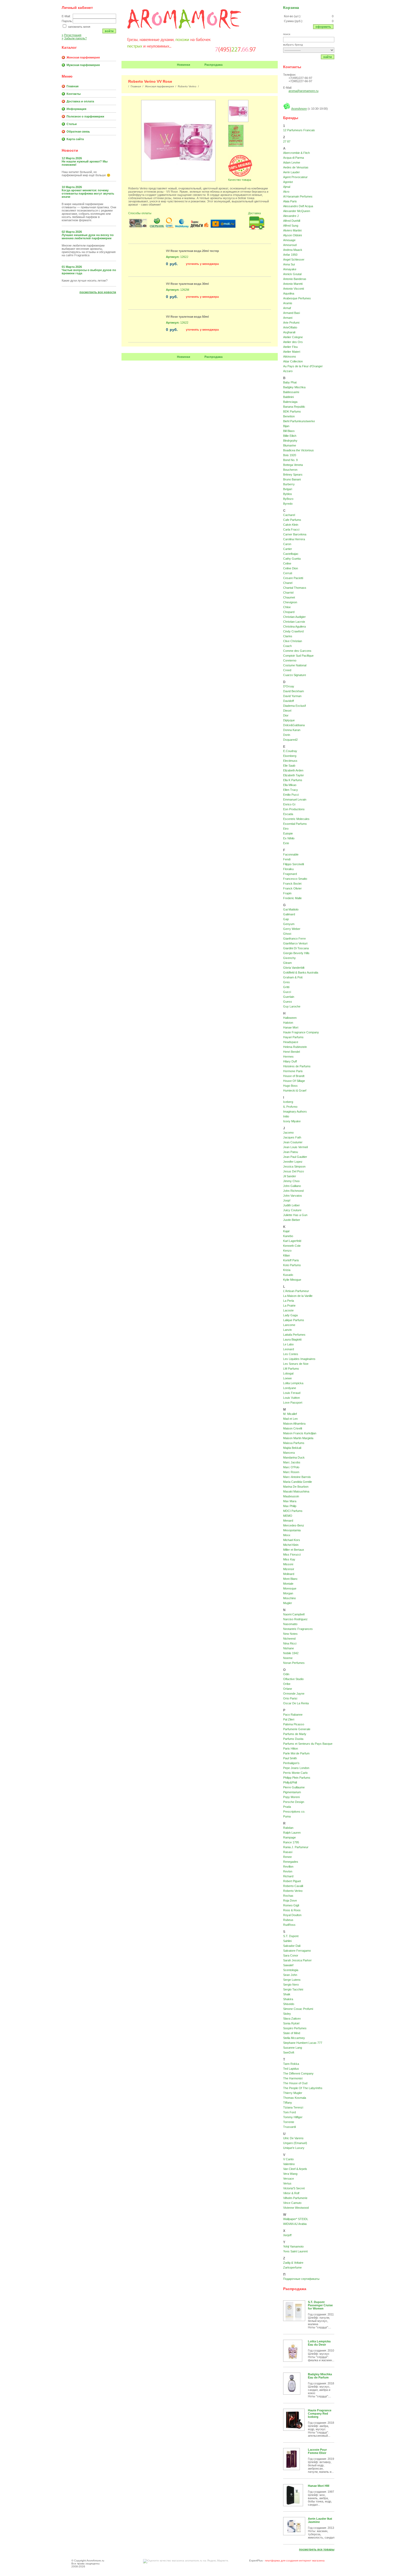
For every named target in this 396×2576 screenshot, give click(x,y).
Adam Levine (292, 162)
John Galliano (292, 1186)
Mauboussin (291, 1496)
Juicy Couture (292, 1210)
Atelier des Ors (293, 342)
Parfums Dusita (293, 1739)
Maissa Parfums (294, 1443)
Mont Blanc (290, 1579)
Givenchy (289, 958)
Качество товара (240, 180)
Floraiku (288, 869)
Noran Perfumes (294, 1663)
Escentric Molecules (296, 819)
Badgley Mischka (294, 387)
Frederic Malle (292, 898)
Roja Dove (290, 1900)
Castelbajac (291, 554)
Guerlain (289, 997)
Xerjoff (287, 2235)
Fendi (287, 859)
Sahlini (287, 1941)
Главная (72, 86)
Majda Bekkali (292, 1448)
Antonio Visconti (293, 289)
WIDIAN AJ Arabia (295, 2224)
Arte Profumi (291, 323)
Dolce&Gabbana (294, 725)
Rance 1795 (291, 1842)
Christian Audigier (294, 617)
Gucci (287, 992)
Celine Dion (291, 568)
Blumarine (290, 445)
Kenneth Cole (292, 1246)
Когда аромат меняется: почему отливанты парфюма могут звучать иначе (88, 193)
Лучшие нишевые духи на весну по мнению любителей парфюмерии (88, 237)
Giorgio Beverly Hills (296, 953)
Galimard (289, 914)
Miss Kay (289, 1559)
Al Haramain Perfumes (298, 196)
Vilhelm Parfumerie (295, 2198)
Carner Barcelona (295, 534)
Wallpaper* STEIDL (296, 2219)
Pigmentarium (292, 1792)
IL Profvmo (290, 1107)
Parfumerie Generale (297, 1729)
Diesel (287, 711)
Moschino (289, 1598)
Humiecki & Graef (295, 1090)
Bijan (286, 426)
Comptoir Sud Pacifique (298, 656)
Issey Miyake (292, 1121)
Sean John (290, 1975)
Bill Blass (289, 431)
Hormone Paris (293, 1071)
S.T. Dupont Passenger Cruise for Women (320, 2305)
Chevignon (290, 602)
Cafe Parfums (292, 520)
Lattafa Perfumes (294, 1335)
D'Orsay (289, 686)
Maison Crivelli (293, 1428)
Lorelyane (290, 1388)
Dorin (287, 735)
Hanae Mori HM (319, 2486)
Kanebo (288, 1236)
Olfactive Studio (293, 1679)
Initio (286, 1116)
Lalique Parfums (294, 1320)
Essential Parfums (295, 824)
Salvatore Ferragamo (297, 1951)
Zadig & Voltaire (293, 2263)
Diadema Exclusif (294, 706)
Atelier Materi (292, 352)
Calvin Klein (291, 525)
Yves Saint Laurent (295, 2251)
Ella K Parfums (293, 780)
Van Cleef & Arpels (295, 2169)
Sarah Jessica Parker (297, 1960)
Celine (287, 563)
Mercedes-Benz (294, 1525)
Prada (287, 1807)
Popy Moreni (291, 1797)
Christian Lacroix (294, 622)
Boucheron (290, 470)
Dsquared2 (290, 740)
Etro (286, 829)
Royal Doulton (292, 1915)
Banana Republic (294, 407)
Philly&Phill (290, 1782)
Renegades (291, 1862)
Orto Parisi (290, 1698)
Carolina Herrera (294, 539)
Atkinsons (290, 356)
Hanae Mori (291, 1027)
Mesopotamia (292, 1530)
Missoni (288, 1564)
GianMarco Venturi (295, 943)
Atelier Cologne (293, 337)
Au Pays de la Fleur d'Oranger (303, 366)
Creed (287, 670)
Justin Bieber (292, 1220)
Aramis (288, 303)
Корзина (291, 8)
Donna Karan (292, 730)
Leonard (289, 1349)
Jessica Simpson (294, 1166)
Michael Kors (292, 1540)
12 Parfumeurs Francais (299, 130)
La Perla (289, 1301)
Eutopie (288, 833)
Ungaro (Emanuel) (295, 2143)
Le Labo (288, 1344)
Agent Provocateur (295, 177)
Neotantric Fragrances (298, 1629)
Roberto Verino (187, 86)
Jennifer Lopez (293, 1162)
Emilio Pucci (291, 795)
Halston (288, 1023)
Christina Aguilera (294, 626)
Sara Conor (291, 1955)
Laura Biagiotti (292, 1339)
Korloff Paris (291, 1260)
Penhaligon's (291, 1763)
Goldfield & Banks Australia (301, 972)
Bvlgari (288, 489)
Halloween (290, 1018)
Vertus (287, 2183)
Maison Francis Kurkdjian (300, 1433)
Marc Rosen (291, 1472)
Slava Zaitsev (292, 2018)
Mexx (287, 1535)
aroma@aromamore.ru (303, 91)
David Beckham (293, 691)
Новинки (184, 65)
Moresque (290, 1588)
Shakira (288, 1999)
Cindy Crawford (293, 631)
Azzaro (288, 371)
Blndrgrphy (290, 441)
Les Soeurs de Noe (296, 1364)
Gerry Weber (292, 929)
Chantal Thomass (295, 588)
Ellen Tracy (291, 790)
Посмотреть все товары (317, 2549)
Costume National (295, 665)
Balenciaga (290, 402)
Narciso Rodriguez (295, 1619)
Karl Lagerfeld (292, 1241)
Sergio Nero (291, 1985)
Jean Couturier (293, 1142)
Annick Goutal (292, 274)
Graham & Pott (293, 977)
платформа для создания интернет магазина (295, 2561)
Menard (288, 1521)
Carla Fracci (291, 529)
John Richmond (293, 1191)
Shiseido (289, 2004)
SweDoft (289, 2052)
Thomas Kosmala (295, 2098)
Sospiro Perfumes (295, 2028)
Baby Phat (290, 382)
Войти (109, 31)
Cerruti (288, 573)
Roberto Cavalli (293, 1886)
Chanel (288, 583)
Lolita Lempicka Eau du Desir (319, 2343)
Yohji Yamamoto (293, 2246)
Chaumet (289, 597)
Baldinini (288, 397)
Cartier (288, 549)
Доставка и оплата (80, 101)
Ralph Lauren (292, 1833)
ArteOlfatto (290, 327)
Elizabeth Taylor (293, 775)
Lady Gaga (290, 1315)
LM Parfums (291, 1369)
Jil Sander (290, 1176)
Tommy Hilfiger (293, 2117)
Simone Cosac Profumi (298, 2009)
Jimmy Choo (291, 1181)
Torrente (289, 2122)
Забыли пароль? (74, 38)
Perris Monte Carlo (295, 1773)
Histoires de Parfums (297, 1066)
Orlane (288, 1689)
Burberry (289, 484)
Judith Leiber (291, 1205)
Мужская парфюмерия (83, 65)
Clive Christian (293, 641)
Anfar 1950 (290, 255)
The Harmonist (293, 2078)
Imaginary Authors (295, 1112)
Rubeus (288, 1920)
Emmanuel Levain (295, 799)
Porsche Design (294, 1802)
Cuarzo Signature (295, 675)
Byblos (288, 494)
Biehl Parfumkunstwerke (299, 421)
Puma (287, 1816)
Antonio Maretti (293, 284)
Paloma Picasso (294, 1724)
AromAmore (299, 109)
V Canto (288, 2159)
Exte (286, 843)
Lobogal (288, 1373)
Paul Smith (290, 1758)
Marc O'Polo (291, 1467)
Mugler (288, 1603)
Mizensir (289, 1569)
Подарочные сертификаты (301, 2279)
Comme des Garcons (297, 651)
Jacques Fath (292, 1137)
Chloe (287, 607)
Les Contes (291, 1354)
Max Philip (290, 1506)
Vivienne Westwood (296, 2208)
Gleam (287, 963)
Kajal (286, 1231)
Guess (288, 1002)
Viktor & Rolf (291, 2193)
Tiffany (288, 2103)
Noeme (288, 1658)
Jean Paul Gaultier (295, 1157)
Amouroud (290, 245)
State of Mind (292, 2033)
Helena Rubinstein (295, 1047)
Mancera (289, 1453)
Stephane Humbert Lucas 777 (303, 2043)
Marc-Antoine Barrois (297, 1477)
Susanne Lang (293, 2048)
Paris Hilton (291, 1749)
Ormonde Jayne (294, 1694)
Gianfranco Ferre (294, 939)
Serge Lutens (292, 1980)
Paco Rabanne (293, 1715)
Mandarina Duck (294, 1457)
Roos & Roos (292, 1910)
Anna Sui (289, 264)
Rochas (288, 1896)
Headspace (291, 1042)
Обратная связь (78, 131)
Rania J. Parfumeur (296, 1847)
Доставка (254, 213)
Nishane (289, 1648)
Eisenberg (290, 756)
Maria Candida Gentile (298, 1482)
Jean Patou (291, 1152)
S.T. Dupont (291, 1936)
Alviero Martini (292, 230)
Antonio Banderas (295, 279)
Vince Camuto (292, 2203)
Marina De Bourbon (296, 1487)
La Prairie (289, 1306)
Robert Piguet (292, 1881)
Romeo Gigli (291, 1905)
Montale (288, 1584)
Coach (287, 646)
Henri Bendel (291, 1052)
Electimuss (290, 761)
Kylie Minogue (292, 1280)
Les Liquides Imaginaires (299, 1359)
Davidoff (289, 701)
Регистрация (72, 35)
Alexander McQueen (297, 211)
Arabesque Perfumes (297, 298)
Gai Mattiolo (291, 909)
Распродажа (213, 65)
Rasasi (288, 1852)
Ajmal (287, 187)
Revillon (288, 1867)
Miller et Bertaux (294, 1550)
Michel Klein (291, 1545)
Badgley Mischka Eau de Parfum (320, 2376)
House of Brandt (294, 1076)
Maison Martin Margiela (298, 1438)
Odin (286, 1674)
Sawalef (288, 1965)
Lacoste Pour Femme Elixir (317, 2451)
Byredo (288, 504)
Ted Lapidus (291, 2069)
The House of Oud (295, 2083)
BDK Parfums (292, 411)
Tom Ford (289, 2112)
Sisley (287, 2014)
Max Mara (290, 1501)
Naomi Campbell (294, 1614)
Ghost (287, 934)
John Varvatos (293, 1196)
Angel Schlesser (294, 259)
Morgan (288, 1593)
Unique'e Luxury (294, 2148)
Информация (76, 109)
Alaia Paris (290, 201)
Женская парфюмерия (83, 57)
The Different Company (298, 2073)
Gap (286, 919)
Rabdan (288, 1828)
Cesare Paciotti (293, 578)
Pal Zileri (289, 1719)
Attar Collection (293, 361)
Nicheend (289, 1639)
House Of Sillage (294, 1081)
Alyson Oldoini (292, 235)
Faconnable (291, 854)
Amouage (289, 240)
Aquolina (289, 293)
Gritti (286, 987)
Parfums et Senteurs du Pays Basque (308, 1744)
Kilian (286, 1255)
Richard (288, 1876)
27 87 (287, 141)
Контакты (74, 94)
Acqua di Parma (293, 158)
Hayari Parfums (293, 1037)
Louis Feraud (292, 1393)
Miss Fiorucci (292, 1554)
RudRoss (289, 1925)
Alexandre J (291, 216)
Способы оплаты (140, 213)
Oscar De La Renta (296, 1703)
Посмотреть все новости (98, 292)
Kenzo (287, 1251)
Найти (328, 57)
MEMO (288, 1516)
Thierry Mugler (293, 2093)
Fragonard (290, 874)
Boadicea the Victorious (298, 450)
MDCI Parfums (293, 1511)
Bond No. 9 (290, 460)
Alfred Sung (291, 226)
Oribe (287, 1684)
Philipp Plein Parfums (297, 1778)
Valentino (289, 2164)
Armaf (287, 308)
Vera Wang (290, 2174)
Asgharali (289, 332)
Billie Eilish (290, 436)
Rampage (289, 1837)
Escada (288, 814)
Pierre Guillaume (294, 1787)
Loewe (287, 1378)
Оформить (323, 27)
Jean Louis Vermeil (295, 1147)
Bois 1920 (290, 455)
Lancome (289, 1325)
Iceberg (288, 1102)
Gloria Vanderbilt (294, 968)
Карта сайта (75, 139)
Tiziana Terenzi (293, 2107)
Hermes (288, 1057)
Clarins (288, 636)
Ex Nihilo (289, 838)
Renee (287, 1857)
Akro (286, 192)
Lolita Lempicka (293, 1383)
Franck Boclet (292, 884)
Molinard (289, 1574)
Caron (287, 544)
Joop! (287, 1200)
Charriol (288, 593)
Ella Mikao (290, 785)
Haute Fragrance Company (301, 1032)
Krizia (287, 1270)
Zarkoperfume (292, 2267)
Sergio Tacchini (293, 1989)
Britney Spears (293, 475)
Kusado (288, 1275)
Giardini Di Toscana (296, 948)
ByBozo (288, 499)
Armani (288, 318)
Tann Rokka (291, 2064)
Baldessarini (291, 392)
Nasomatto (290, 1624)
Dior (286, 715)
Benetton (289, 416)
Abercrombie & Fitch (296, 153)
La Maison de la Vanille (298, 1296)
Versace (289, 2179)
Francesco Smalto (295, 879)
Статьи (72, 124)
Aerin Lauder (291, 172)
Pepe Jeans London (296, 1768)
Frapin (287, 893)
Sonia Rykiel (291, 2023)
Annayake (290, 269)
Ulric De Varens (293, 2138)
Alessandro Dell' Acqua (298, 206)
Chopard (289, 612)
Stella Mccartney (294, 2038)
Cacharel (289, 515)
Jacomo (288, 1133)
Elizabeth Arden (293, 770)
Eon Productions (294, 809)
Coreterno (290, 660)
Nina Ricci (290, 1643)
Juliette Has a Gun (295, 1215)
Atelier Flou (290, 347)
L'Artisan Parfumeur (296, 1291)
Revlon (288, 1871)
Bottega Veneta (293, 465)
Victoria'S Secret (294, 2188)
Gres (286, 982)
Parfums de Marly (295, 1734)
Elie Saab (289, 766)
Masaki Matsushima (296, 1491)
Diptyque (289, 720)
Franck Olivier (292, 888)
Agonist (288, 182)
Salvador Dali (292, 1946)
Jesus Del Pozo (293, 1171)
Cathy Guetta (292, 559)
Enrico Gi (289, 804)
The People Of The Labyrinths (303, 2088)
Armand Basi (291, 313)
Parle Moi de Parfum (296, 1753)
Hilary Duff (290, 1061)
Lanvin (287, 1330)
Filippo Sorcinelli (293, 864)
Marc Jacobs (292, 1462)
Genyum (289, 924)
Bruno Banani (292, 479)
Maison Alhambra (294, 1424)
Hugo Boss (290, 1086)
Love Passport (293, 1403)
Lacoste (288, 1310)
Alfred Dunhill (292, 221)
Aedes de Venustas (296, 167)
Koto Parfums (292, 1265)
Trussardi (289, 2127)
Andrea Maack (293, 250)
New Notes (290, 1634)
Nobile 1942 (291, 1653)
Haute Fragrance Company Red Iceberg (320, 2414)
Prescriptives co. (294, 1812)
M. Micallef (290, 1414)
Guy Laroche (292, 1006)
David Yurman (292, 696)
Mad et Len (290, 1419)
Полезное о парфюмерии (85, 116)
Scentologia (291, 1970)
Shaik (287, 1994)
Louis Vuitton (291, 1398)
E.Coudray (290, 751)
